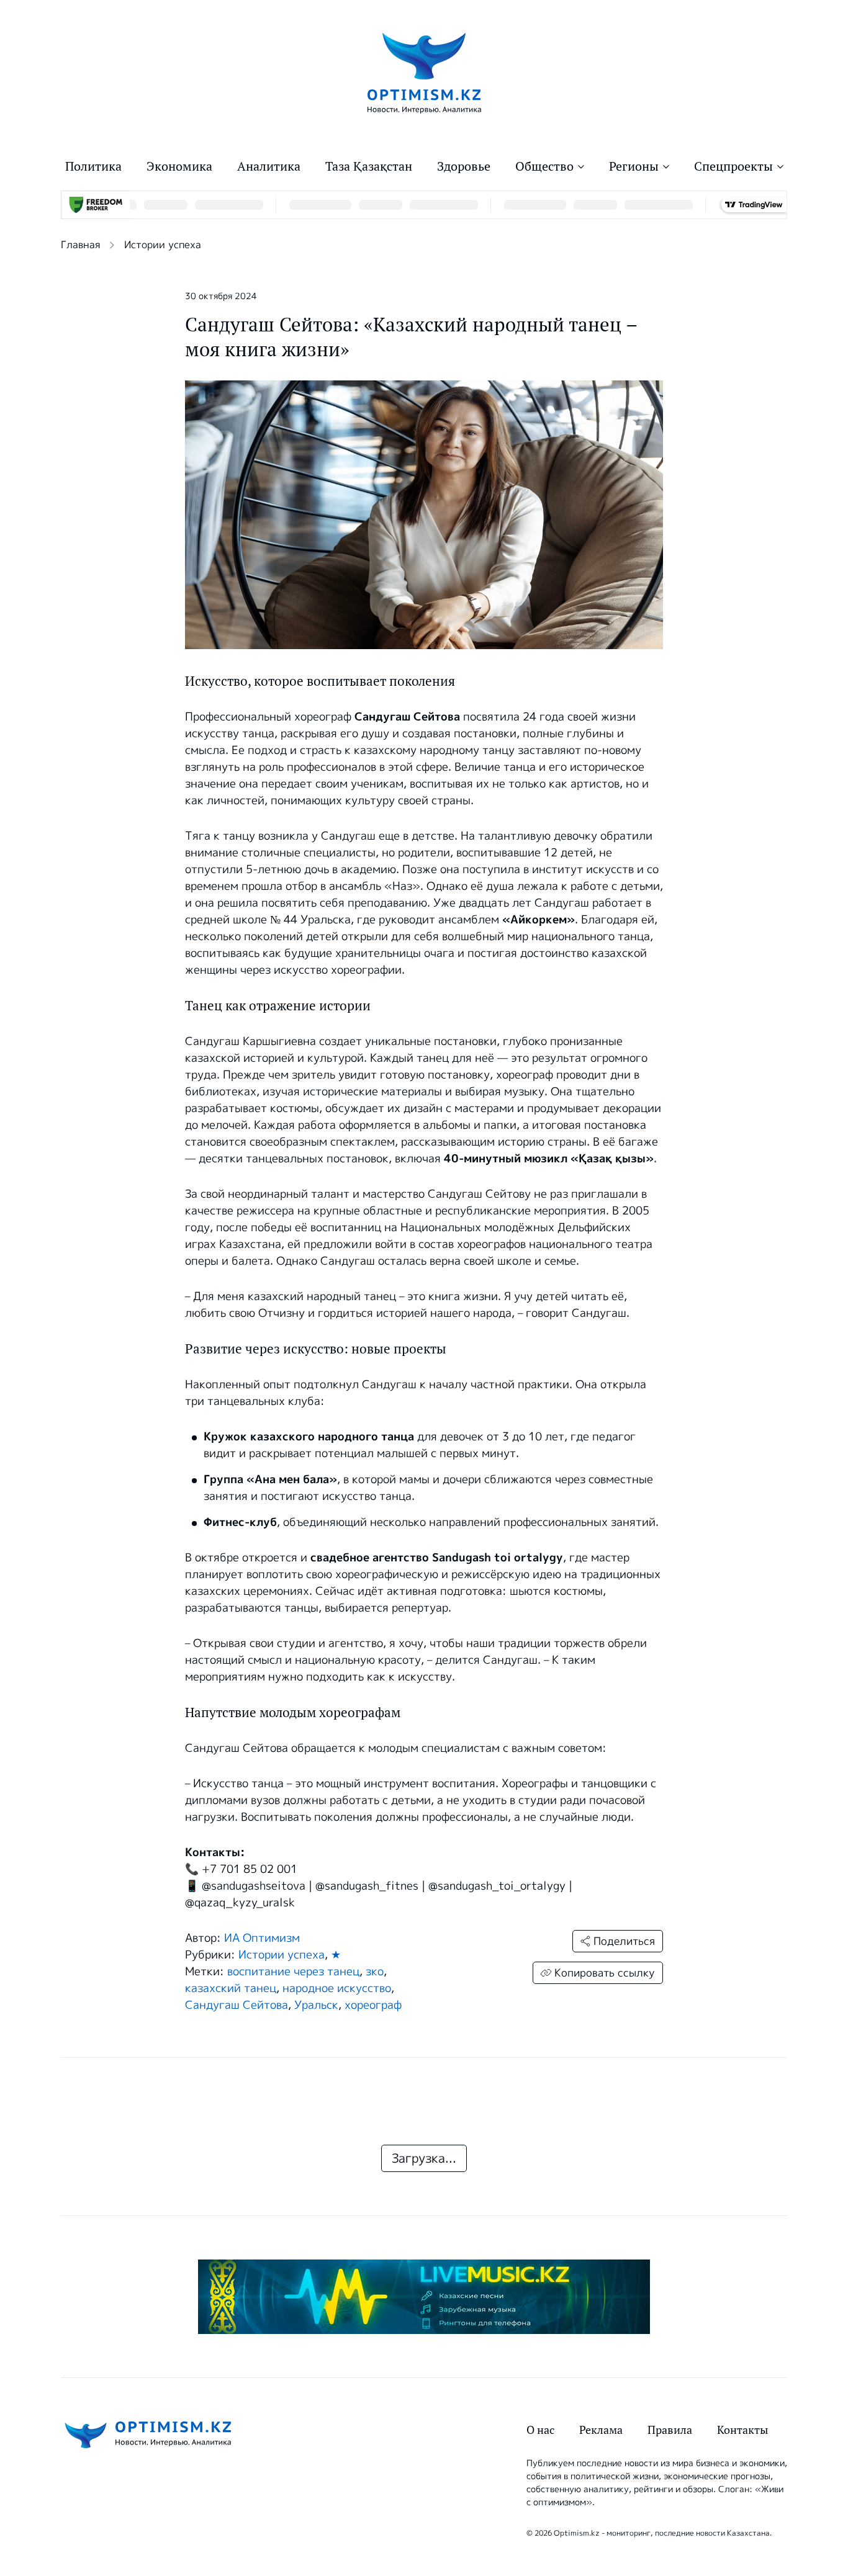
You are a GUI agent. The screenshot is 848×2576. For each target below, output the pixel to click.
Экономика (179, 166)
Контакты (742, 2430)
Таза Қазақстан (369, 166)
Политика (93, 166)
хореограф (373, 2005)
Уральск (316, 2005)
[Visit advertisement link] (424, 2297)
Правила (670, 2430)
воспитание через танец (293, 1972)
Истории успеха (163, 245)
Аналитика (269, 166)
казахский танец (231, 1988)
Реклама (601, 2430)
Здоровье (464, 166)
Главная (80, 245)
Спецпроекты (733, 166)
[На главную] (424, 72)
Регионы (634, 166)
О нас (540, 2430)
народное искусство (337, 1988)
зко (375, 1972)
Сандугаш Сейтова (237, 2005)
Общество (544, 166)
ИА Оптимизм (262, 1938)
